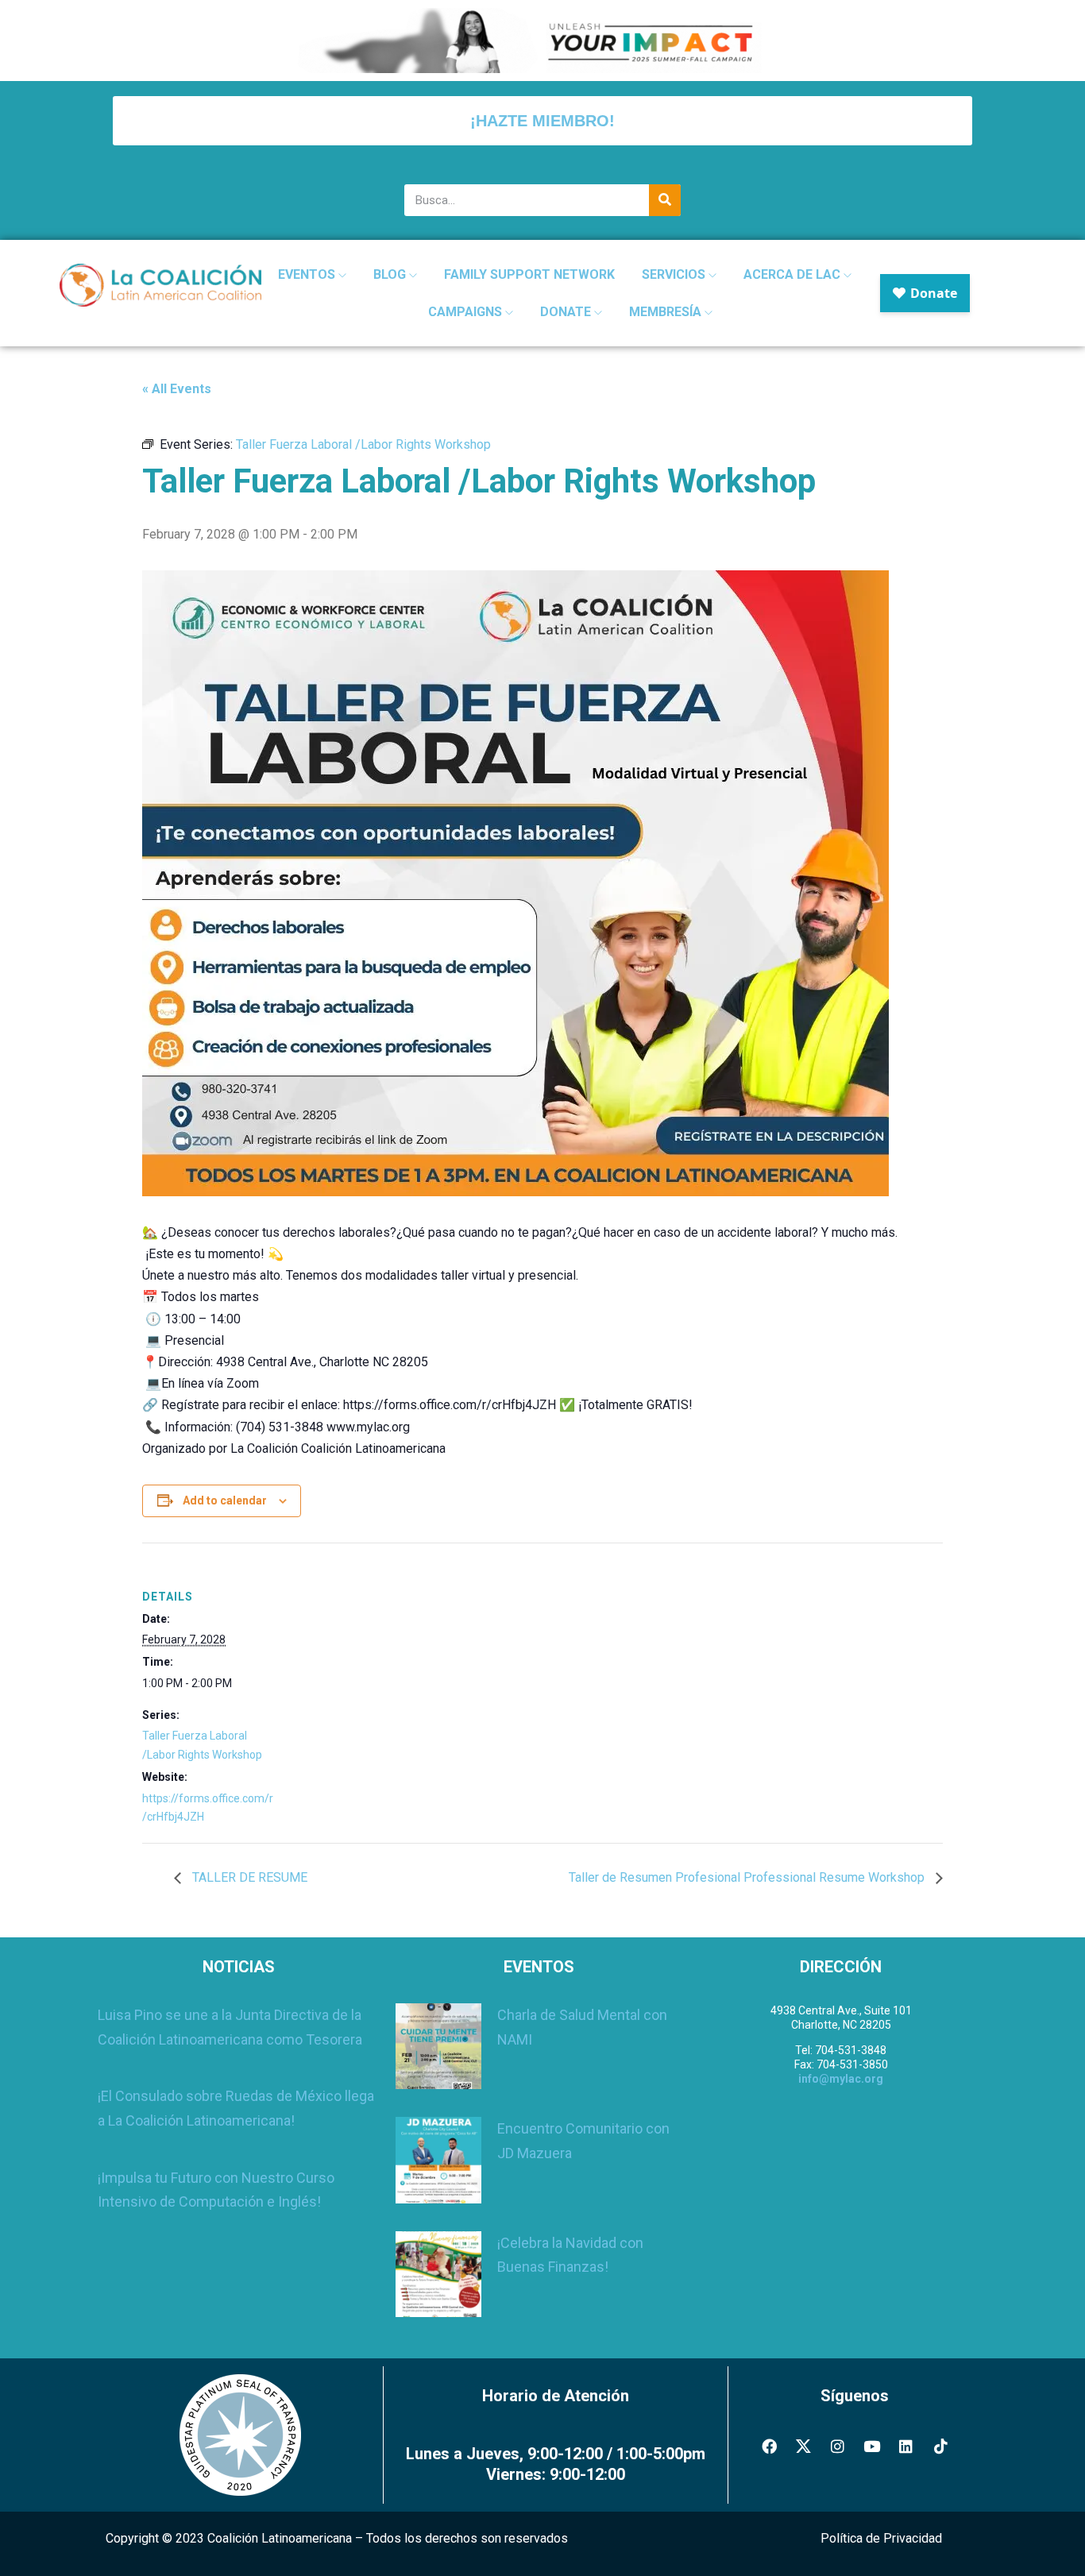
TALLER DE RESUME (248, 1877)
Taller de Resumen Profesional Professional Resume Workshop (748, 1877)
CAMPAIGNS (467, 312)
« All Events (177, 389)
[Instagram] (837, 2446)
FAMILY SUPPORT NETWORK (529, 274)
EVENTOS (308, 274)
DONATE (567, 312)
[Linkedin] (906, 2446)
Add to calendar (225, 1500)
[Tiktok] (940, 2446)
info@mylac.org (841, 2079)
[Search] (665, 200)
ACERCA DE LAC (793, 274)
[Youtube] (872, 2446)
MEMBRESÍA (667, 312)
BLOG (391, 274)
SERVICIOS (675, 274)
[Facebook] (769, 2446)
